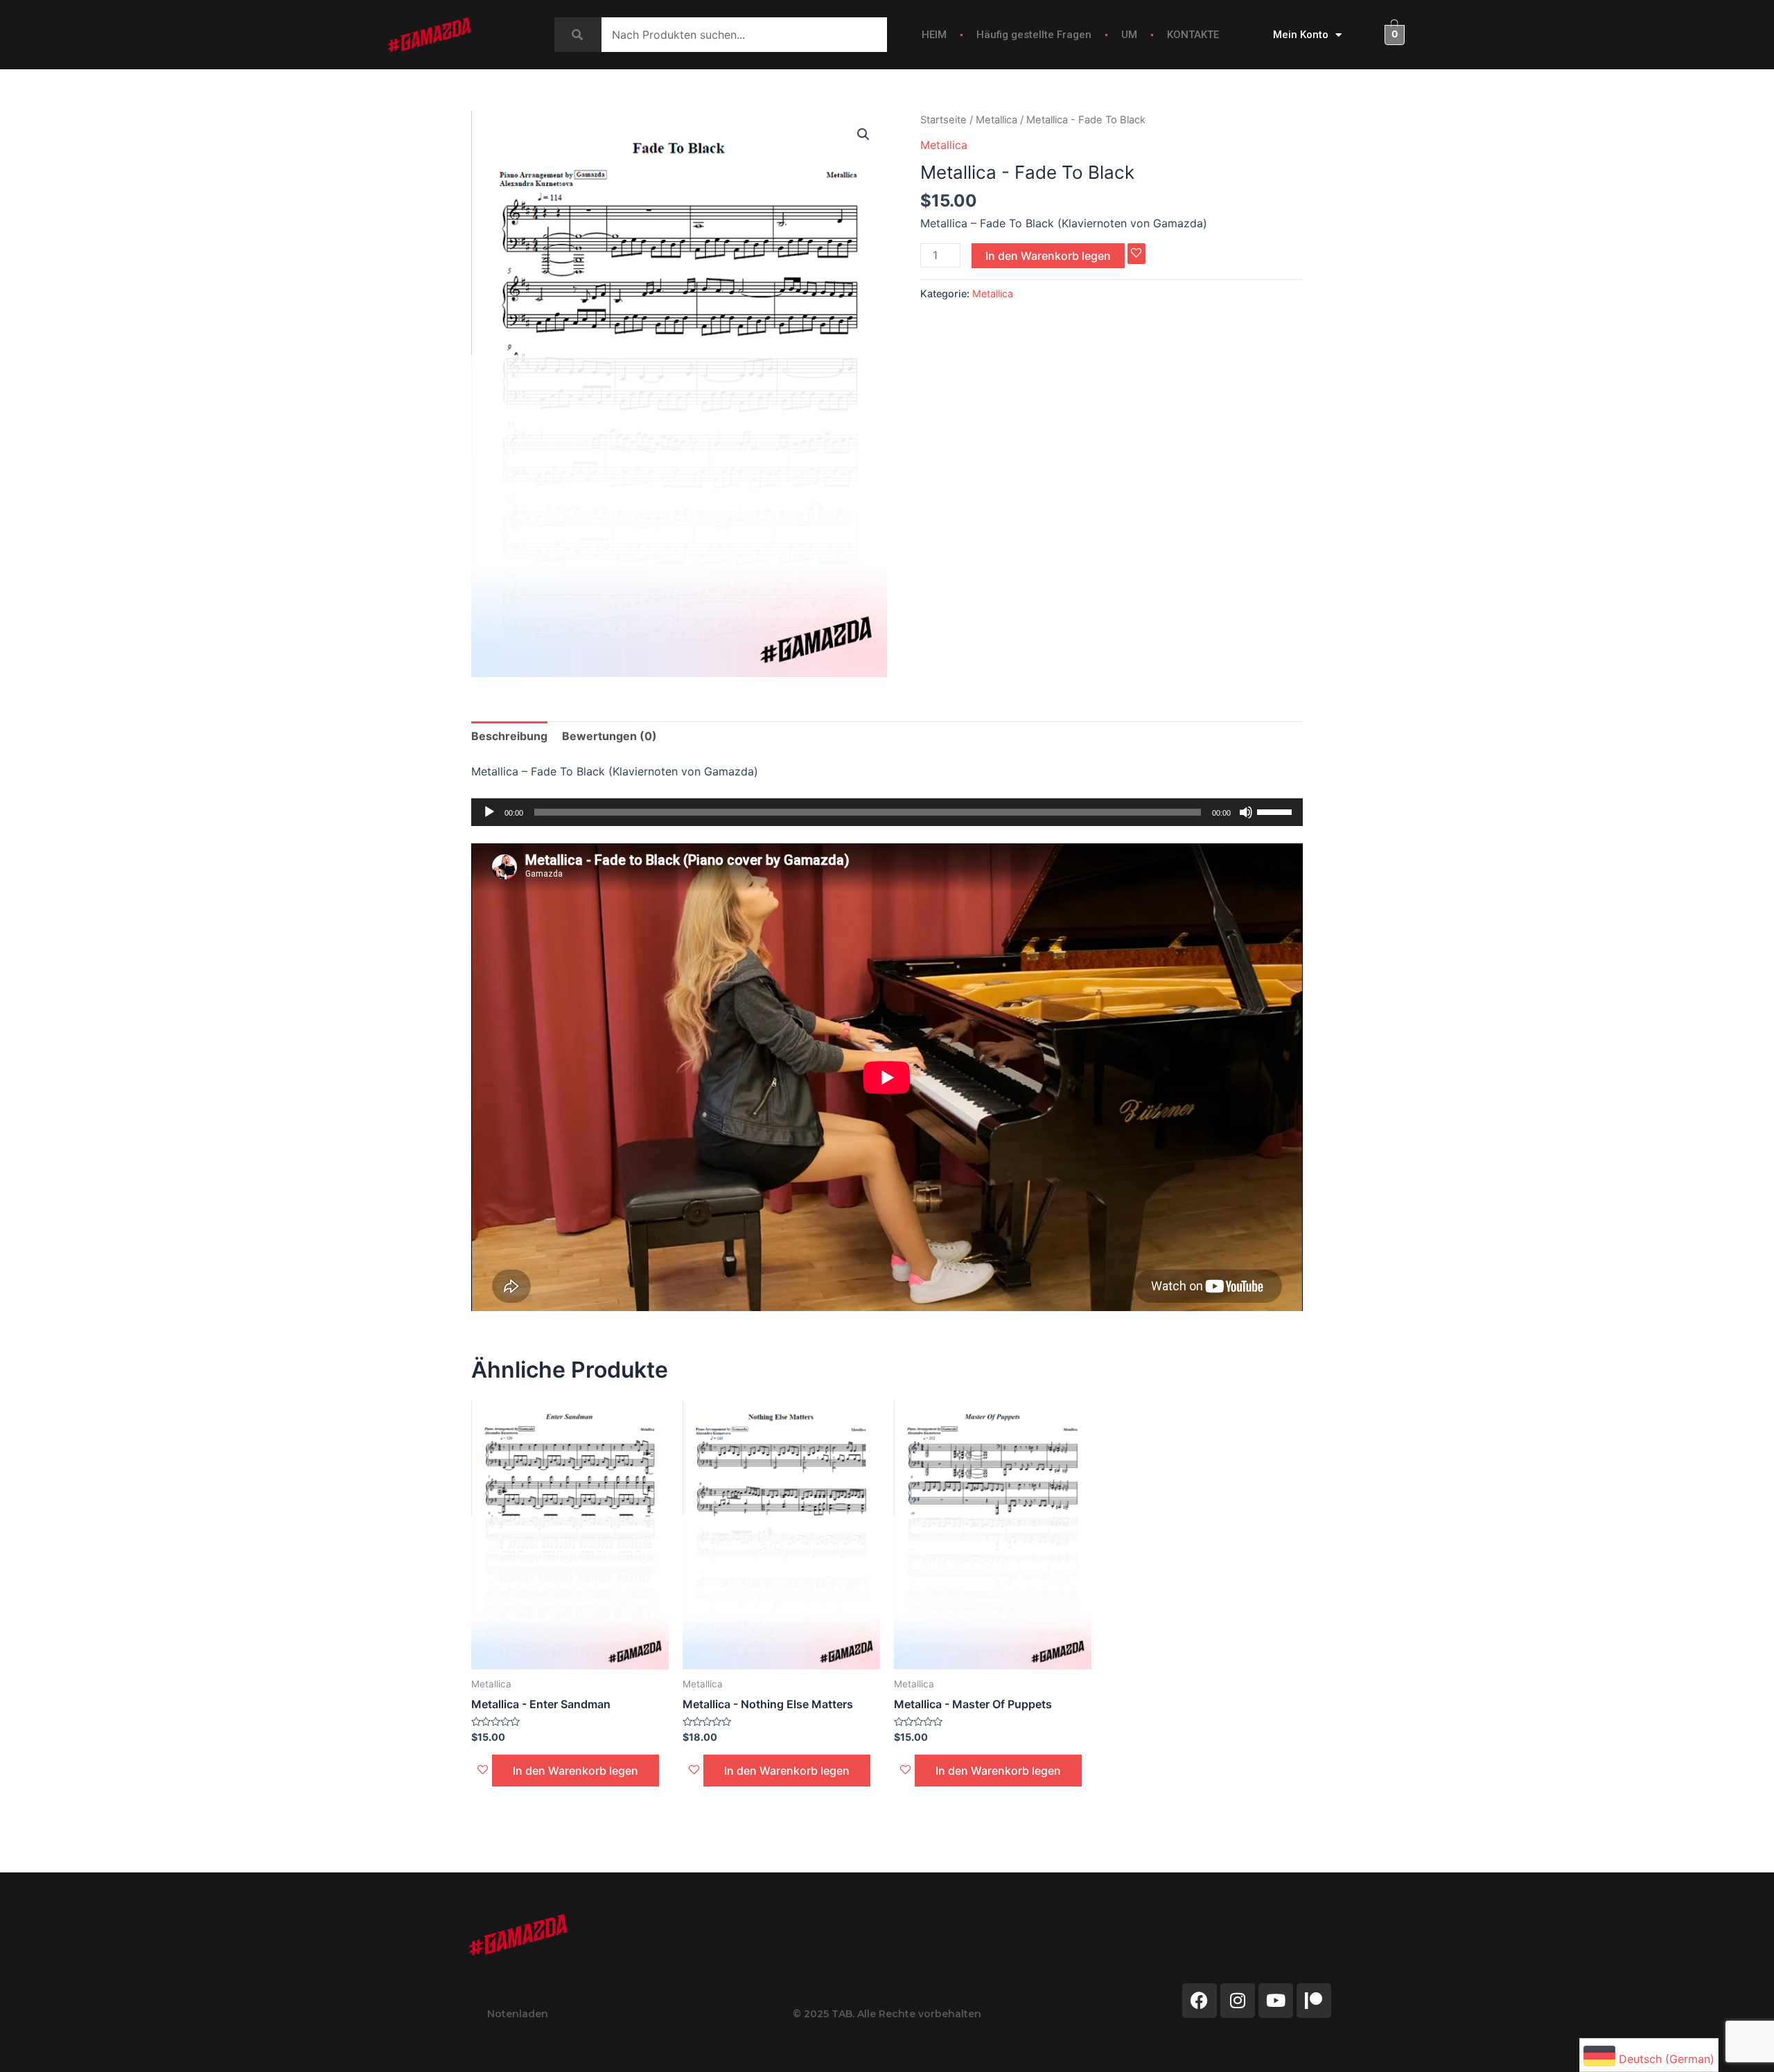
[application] (887, 812)
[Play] (489, 812)
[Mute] (1246, 812)
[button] (863, 134)
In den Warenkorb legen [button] (576, 1771)
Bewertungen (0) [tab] (609, 736)
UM (1129, 35)
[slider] (1276, 811)
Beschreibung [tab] (509, 736)
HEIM (934, 35)
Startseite (943, 120)
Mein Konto (1301, 35)
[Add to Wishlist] (1136, 254)
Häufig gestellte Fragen (1034, 35)
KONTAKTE (1193, 35)
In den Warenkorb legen (1048, 256)
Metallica (996, 120)
